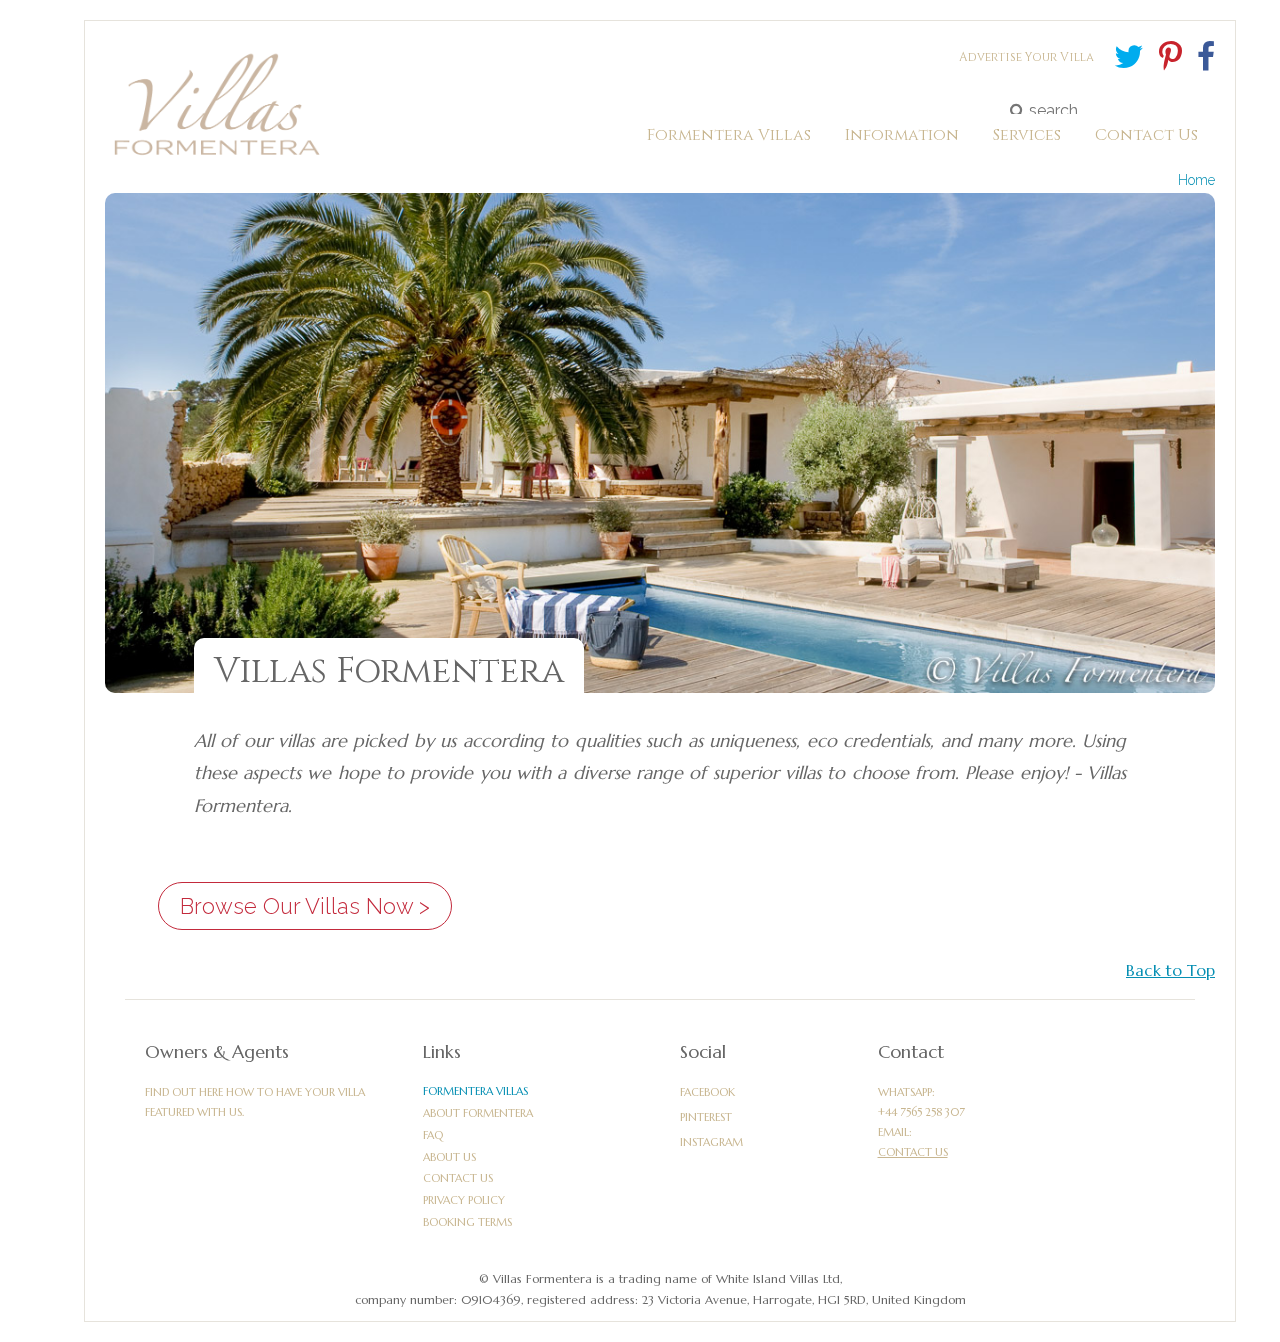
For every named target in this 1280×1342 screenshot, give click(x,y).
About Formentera (478, 1113)
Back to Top (1170, 970)
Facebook (707, 1092)
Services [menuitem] (1027, 139)
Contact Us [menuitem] (1146, 139)
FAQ (433, 1135)
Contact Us (458, 1178)
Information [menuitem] (902, 139)
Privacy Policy (464, 1200)
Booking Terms (467, 1222)
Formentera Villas (475, 1091)
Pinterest (706, 1117)
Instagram (711, 1142)
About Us (449, 1157)
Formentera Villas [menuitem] (729, 139)
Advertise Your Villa (1026, 57)
